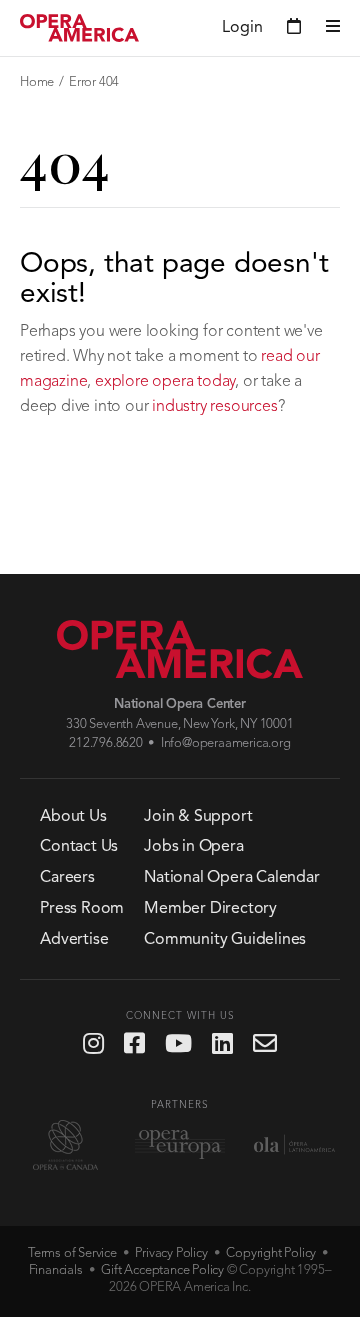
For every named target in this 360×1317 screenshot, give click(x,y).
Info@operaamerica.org (226, 743)
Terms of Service (72, 1253)
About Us (73, 817)
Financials (56, 1270)
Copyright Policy (271, 1253)
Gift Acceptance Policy (162, 1270)
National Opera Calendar (231, 878)
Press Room (82, 909)
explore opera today (165, 382)
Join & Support (198, 817)
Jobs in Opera (193, 847)
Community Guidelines (225, 940)
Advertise (74, 940)
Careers (67, 878)
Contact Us (79, 847)
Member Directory (210, 909)
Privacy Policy (171, 1253)
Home (37, 82)
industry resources (214, 407)
